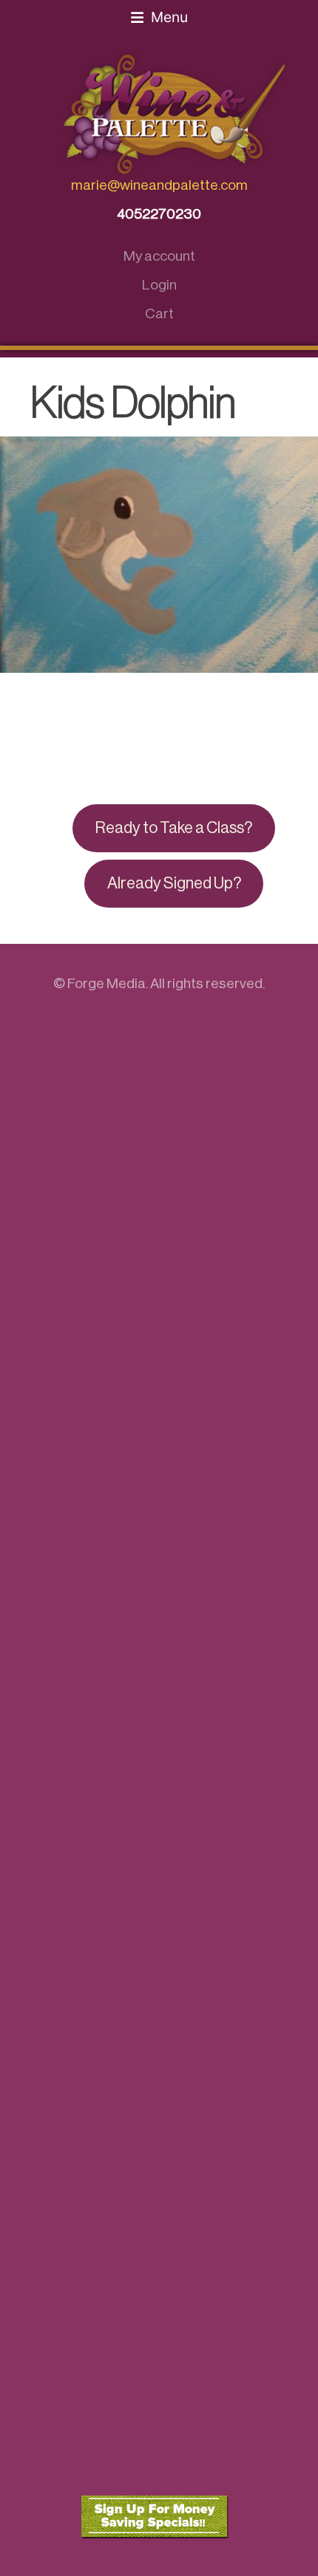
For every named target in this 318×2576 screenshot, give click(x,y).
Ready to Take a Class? (174, 828)
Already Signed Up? (174, 883)
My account (159, 256)
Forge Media (106, 983)
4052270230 (159, 214)
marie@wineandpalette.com (159, 185)
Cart (159, 314)
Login (159, 285)
